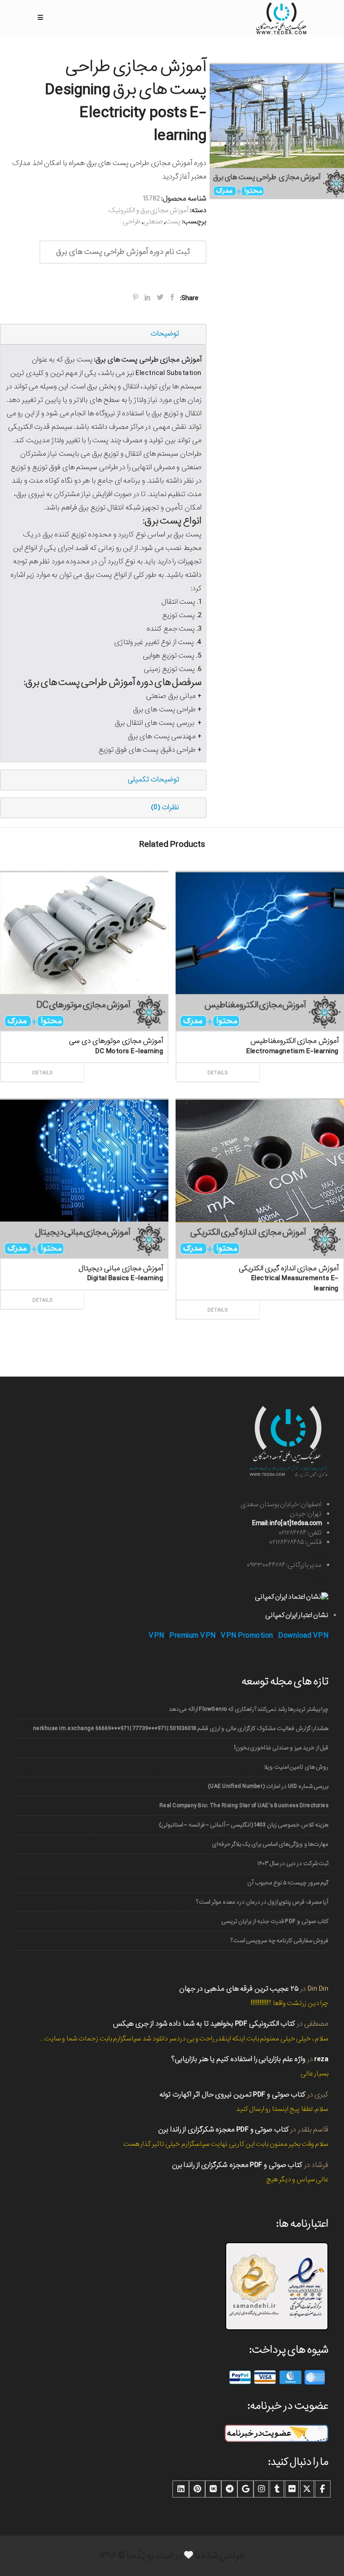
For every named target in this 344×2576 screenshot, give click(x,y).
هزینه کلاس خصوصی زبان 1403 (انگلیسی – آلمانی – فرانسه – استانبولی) (244, 1825)
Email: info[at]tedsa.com (287, 1523)
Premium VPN (193, 1636)
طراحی (132, 222)
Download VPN (303, 1636)
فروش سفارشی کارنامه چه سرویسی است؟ (279, 1941)
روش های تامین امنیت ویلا (296, 1767)
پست (173, 222)
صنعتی (153, 222)
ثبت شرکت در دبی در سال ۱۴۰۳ (293, 1863)
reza (321, 2059)
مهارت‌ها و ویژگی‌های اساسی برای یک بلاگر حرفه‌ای (270, 1844)
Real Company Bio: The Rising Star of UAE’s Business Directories (244, 1806)
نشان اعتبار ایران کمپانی (297, 1615)
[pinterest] (197, 2489)
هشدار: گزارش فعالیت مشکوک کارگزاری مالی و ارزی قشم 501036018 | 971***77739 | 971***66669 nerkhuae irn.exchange (181, 1728)
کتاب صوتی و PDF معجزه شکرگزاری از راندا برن (224, 2129)
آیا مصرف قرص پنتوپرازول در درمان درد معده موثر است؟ (262, 1902)
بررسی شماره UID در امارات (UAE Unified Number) (268, 1786)
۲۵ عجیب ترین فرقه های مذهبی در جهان (239, 1989)
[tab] (103, 334)
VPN (157, 1636)
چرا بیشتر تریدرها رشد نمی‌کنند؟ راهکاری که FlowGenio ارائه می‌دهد (249, 1709)
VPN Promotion (247, 1636)
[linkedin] (181, 2489)
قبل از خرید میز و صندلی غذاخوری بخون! (281, 1748)
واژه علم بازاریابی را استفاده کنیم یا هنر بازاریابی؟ (238, 2059)
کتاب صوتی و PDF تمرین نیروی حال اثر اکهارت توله (232, 2094)
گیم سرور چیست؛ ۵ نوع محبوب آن (288, 1883)
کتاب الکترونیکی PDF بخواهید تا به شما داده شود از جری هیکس (204, 2024)
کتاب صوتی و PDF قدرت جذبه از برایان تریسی (275, 1921)
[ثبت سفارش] (124, 1063)
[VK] (213, 2489)
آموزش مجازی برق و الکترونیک (148, 210)
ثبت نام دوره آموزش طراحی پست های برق (123, 252)
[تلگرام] (229, 2489)
